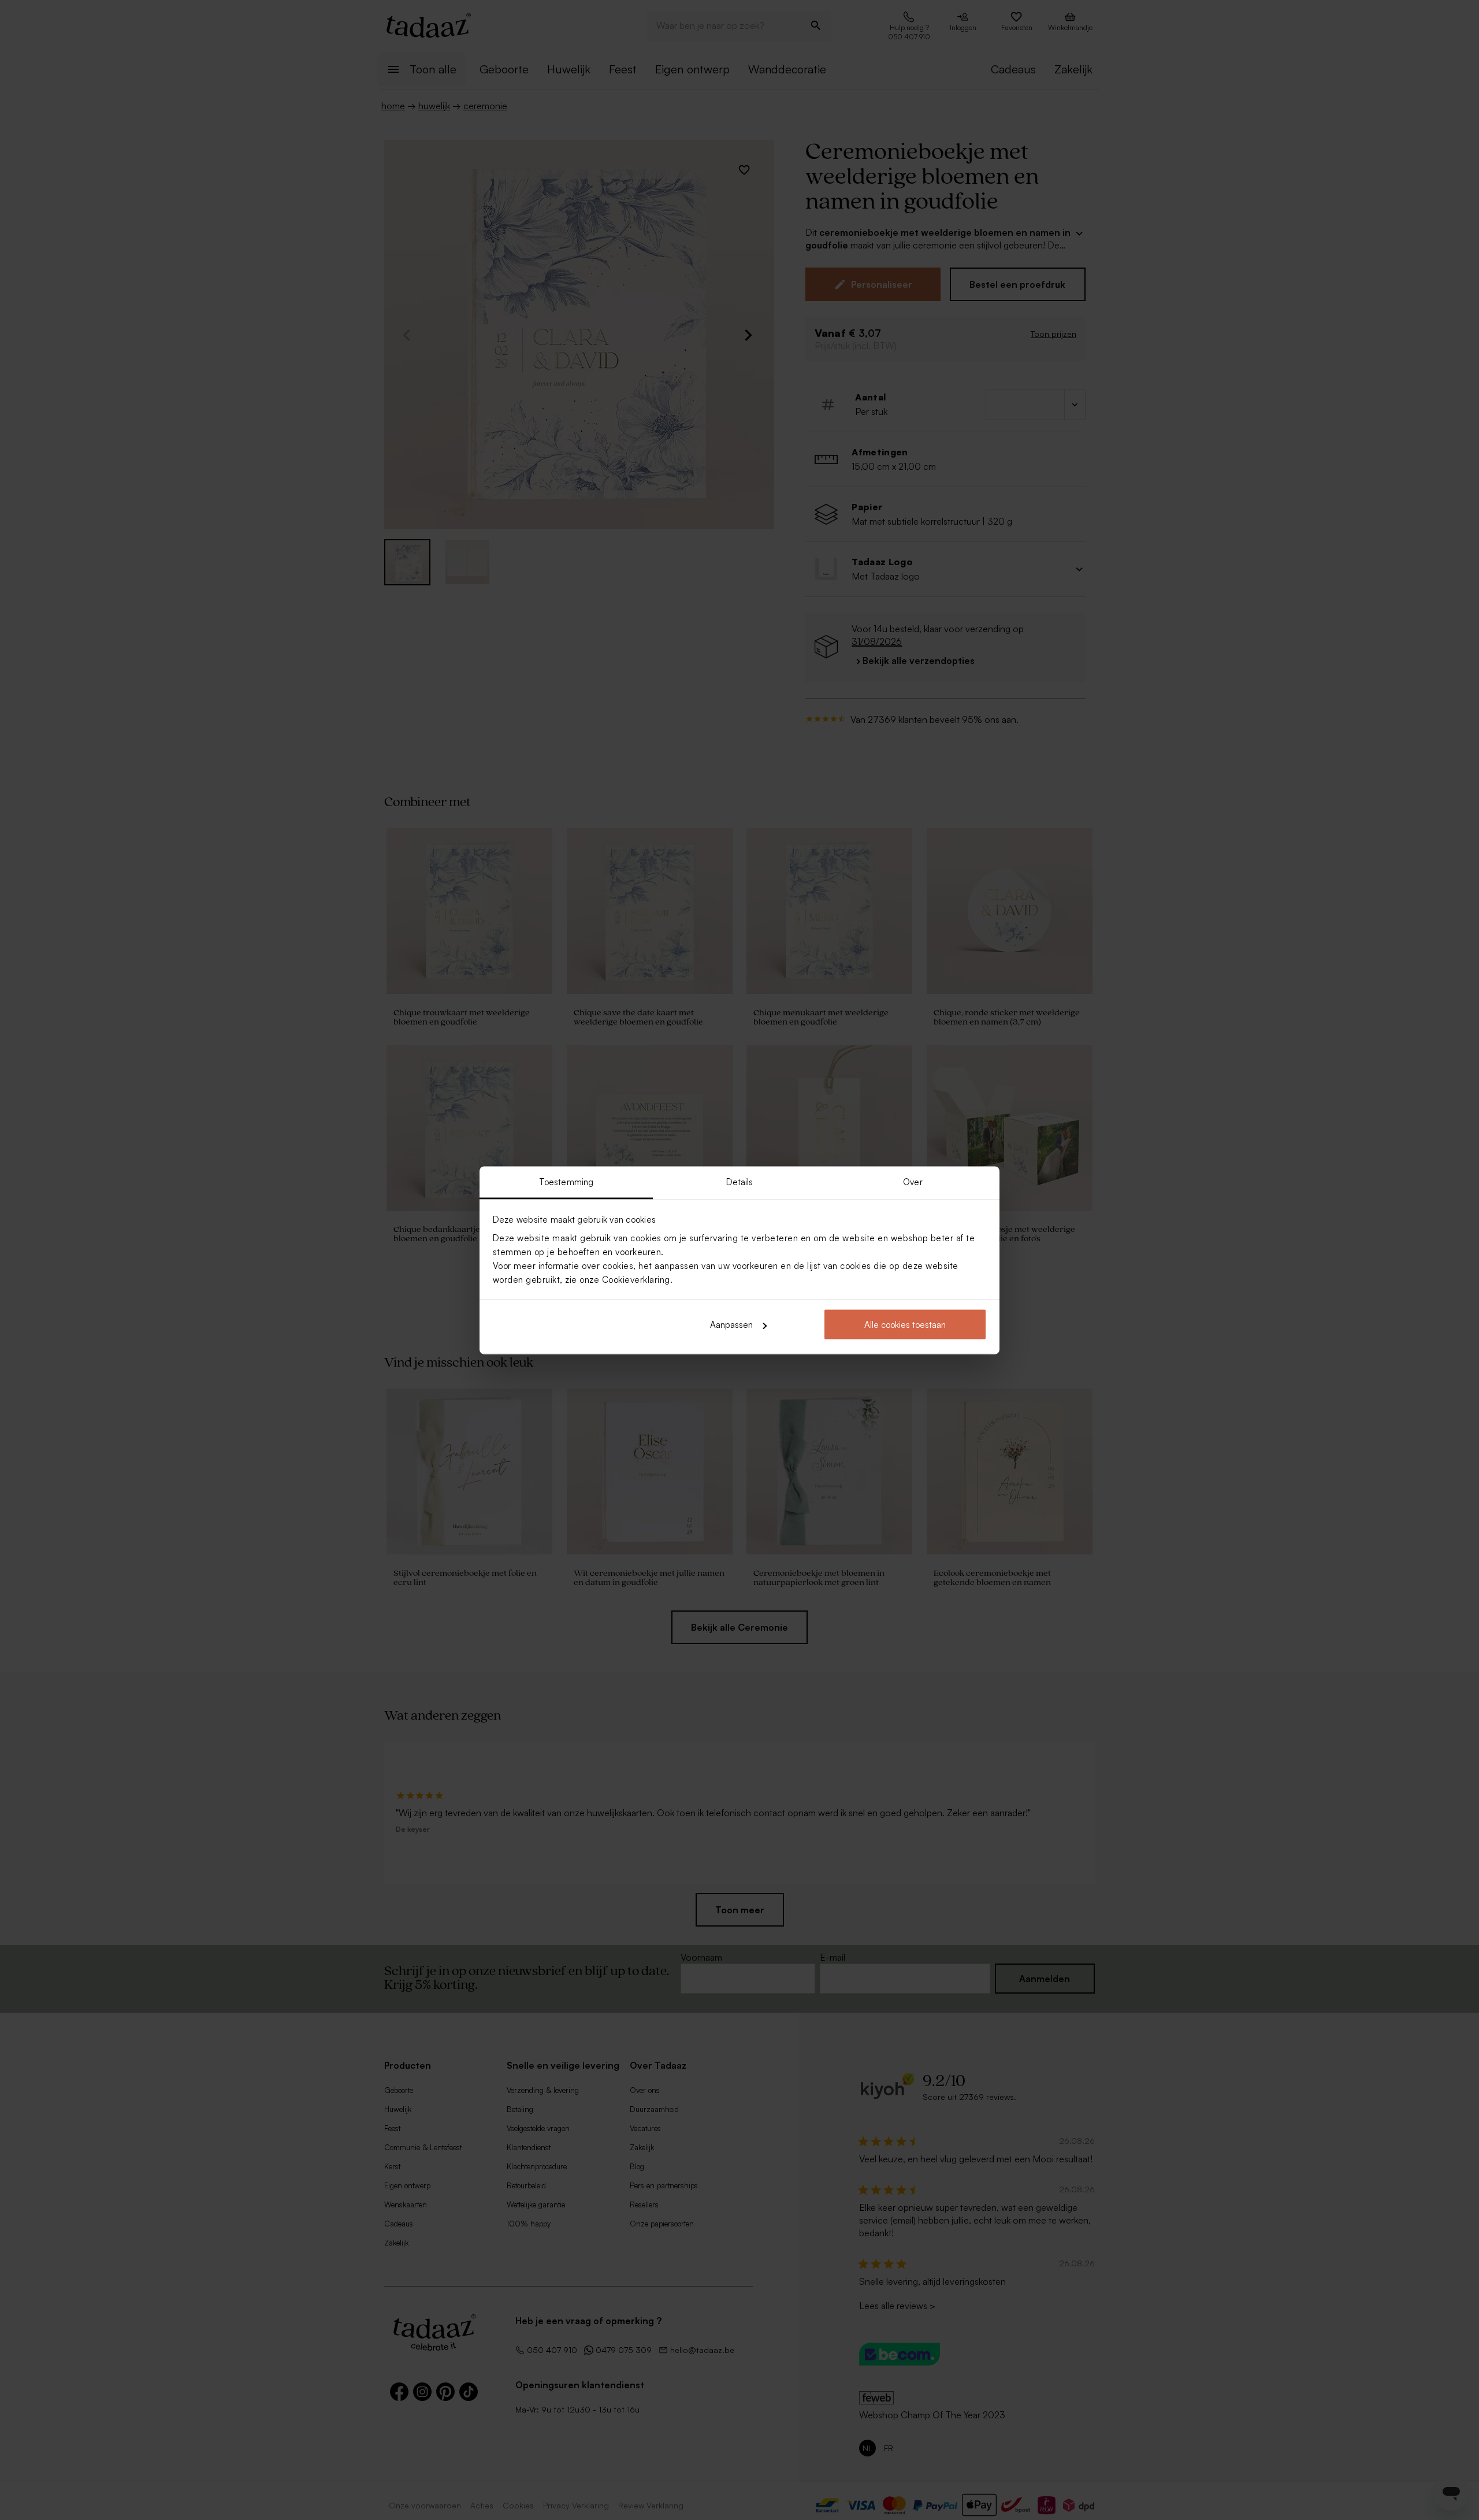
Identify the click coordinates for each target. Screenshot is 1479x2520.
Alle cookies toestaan (905, 1325)
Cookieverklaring (636, 1279)
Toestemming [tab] (566, 1181)
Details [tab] (740, 1181)
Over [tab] (913, 1181)
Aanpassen (731, 1325)
